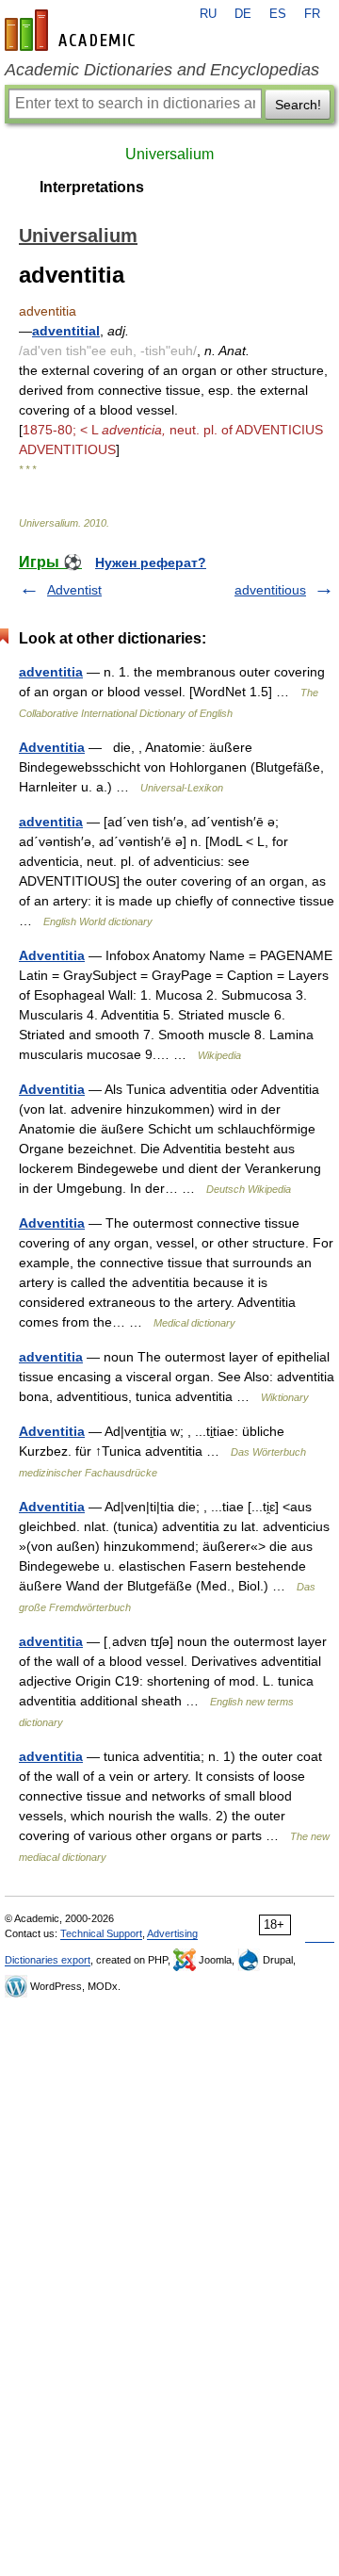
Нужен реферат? (151, 562)
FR (312, 14)
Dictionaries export (48, 1960)
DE (243, 14)
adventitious (270, 590)
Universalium (169, 154)
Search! (298, 105)
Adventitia (52, 747)
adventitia (51, 672)
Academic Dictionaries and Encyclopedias (162, 70)
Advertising (172, 1933)
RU (208, 14)
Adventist (74, 590)
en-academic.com (73, 30)
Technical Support (101, 1933)
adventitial (66, 331)
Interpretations (92, 187)
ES (278, 14)
